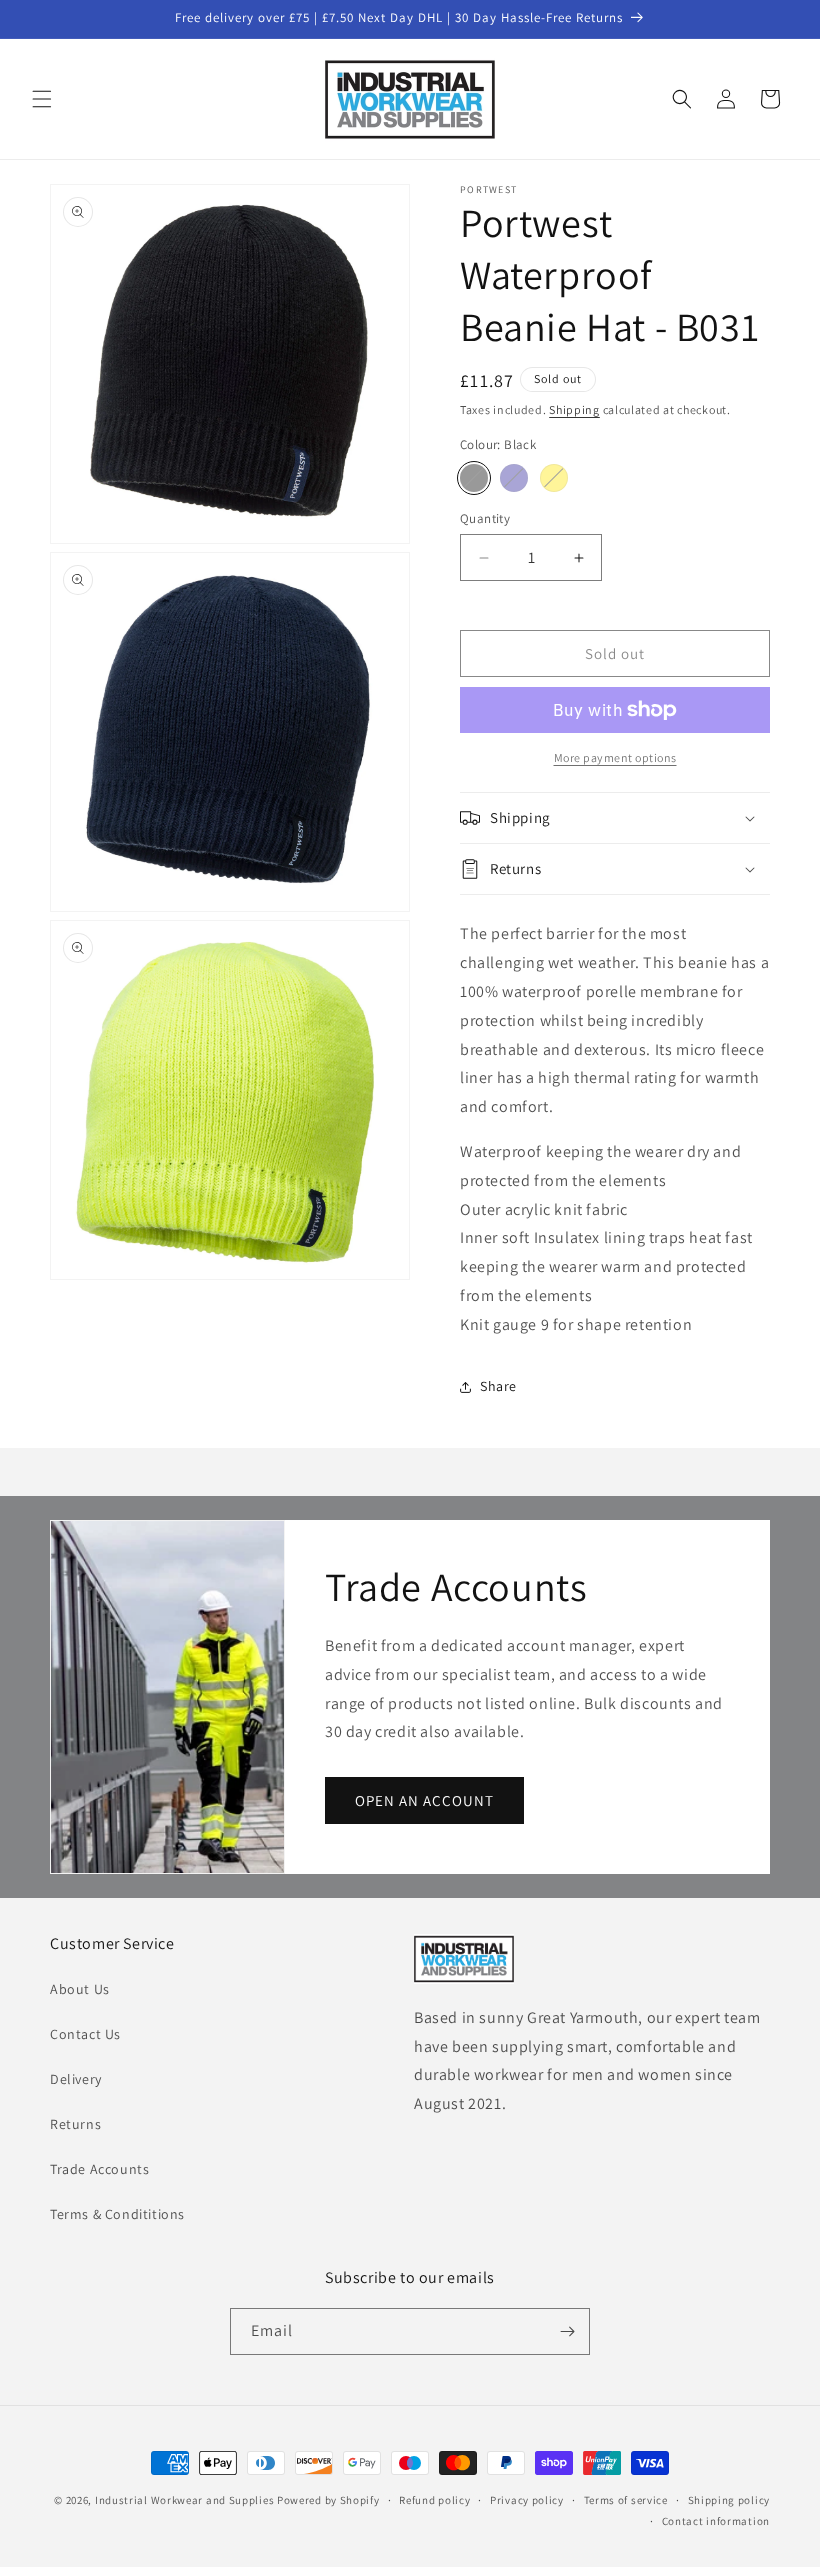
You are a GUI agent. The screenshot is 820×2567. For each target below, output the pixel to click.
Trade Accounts (99, 2169)
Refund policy (434, 2500)
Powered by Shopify (328, 2500)
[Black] (474, 478)
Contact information (716, 2521)
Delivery (76, 2079)
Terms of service (626, 2500)
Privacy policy (527, 2500)
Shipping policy (729, 2500)
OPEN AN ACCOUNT (424, 1799)
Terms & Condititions (117, 2214)
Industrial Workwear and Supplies (184, 2500)
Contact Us (85, 2034)
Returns (75, 2124)
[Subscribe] (567, 2331)
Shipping (574, 409)
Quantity (485, 518)
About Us (80, 1989)
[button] (42, 99)
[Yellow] (554, 478)
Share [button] (498, 1386)
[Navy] (514, 478)
